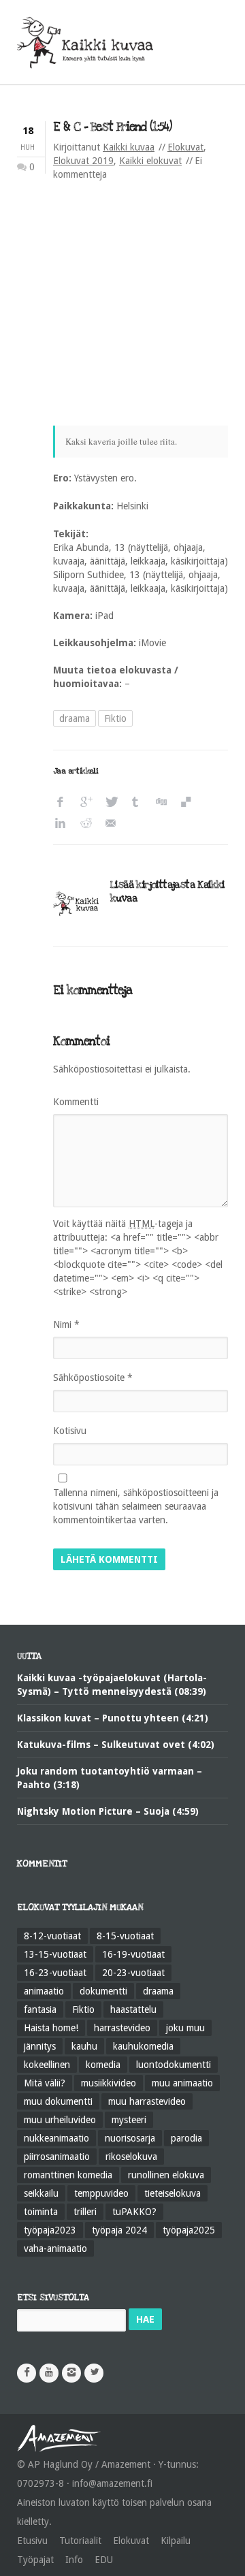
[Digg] (164, 802)
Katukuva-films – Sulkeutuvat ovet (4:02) (116, 1745)
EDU (104, 2560)
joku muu (185, 2028)
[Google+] (89, 802)
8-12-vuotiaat (52, 1936)
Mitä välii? (45, 2083)
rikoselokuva (131, 2157)
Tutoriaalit (80, 2541)
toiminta (41, 2212)
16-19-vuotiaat (133, 1954)
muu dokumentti (58, 2101)
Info (74, 2560)
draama (75, 718)
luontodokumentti (174, 2065)
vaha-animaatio (55, 2248)
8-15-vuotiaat (125, 1936)
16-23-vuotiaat (55, 1973)
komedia (103, 2065)
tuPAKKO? (134, 2212)
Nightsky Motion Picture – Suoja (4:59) (108, 1811)
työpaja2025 (189, 2230)
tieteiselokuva (173, 2193)
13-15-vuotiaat (55, 1954)
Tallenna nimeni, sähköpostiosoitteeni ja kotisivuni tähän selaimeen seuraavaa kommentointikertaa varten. (136, 1506)
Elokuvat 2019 (83, 161)
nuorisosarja (130, 2138)
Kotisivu (70, 1431)
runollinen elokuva (166, 2175)
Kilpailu (176, 2541)
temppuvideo (101, 2193)
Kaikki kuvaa (129, 147)
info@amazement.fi (112, 2483)
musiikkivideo (109, 2083)
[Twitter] (114, 802)
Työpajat (35, 2560)
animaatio (44, 1991)
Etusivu (32, 2541)
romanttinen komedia (68, 2175)
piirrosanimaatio (57, 2157)
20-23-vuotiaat (133, 1973)
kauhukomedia (143, 2046)
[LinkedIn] (64, 824)
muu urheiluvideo (60, 2120)
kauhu (84, 2046)
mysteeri (129, 2120)
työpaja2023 (50, 2230)
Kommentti (76, 1102)
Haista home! (51, 2028)
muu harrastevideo (147, 2101)
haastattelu (133, 2009)
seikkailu (41, 2193)
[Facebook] (64, 802)
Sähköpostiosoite (93, 1378)
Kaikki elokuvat (150, 161)
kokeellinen (47, 2065)
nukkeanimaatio (56, 2138)
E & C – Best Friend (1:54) (112, 127)
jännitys (40, 2046)
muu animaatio (182, 2083)
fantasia (40, 2009)
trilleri (85, 2212)
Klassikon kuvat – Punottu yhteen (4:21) (113, 1718)
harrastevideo (122, 2028)
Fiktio (115, 718)
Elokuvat (185, 147)
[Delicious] (190, 802)
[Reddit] (89, 824)
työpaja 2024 (119, 2230)
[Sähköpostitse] (114, 824)
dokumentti (103, 1991)
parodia (186, 2138)
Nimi (66, 1324)
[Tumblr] (139, 802)
